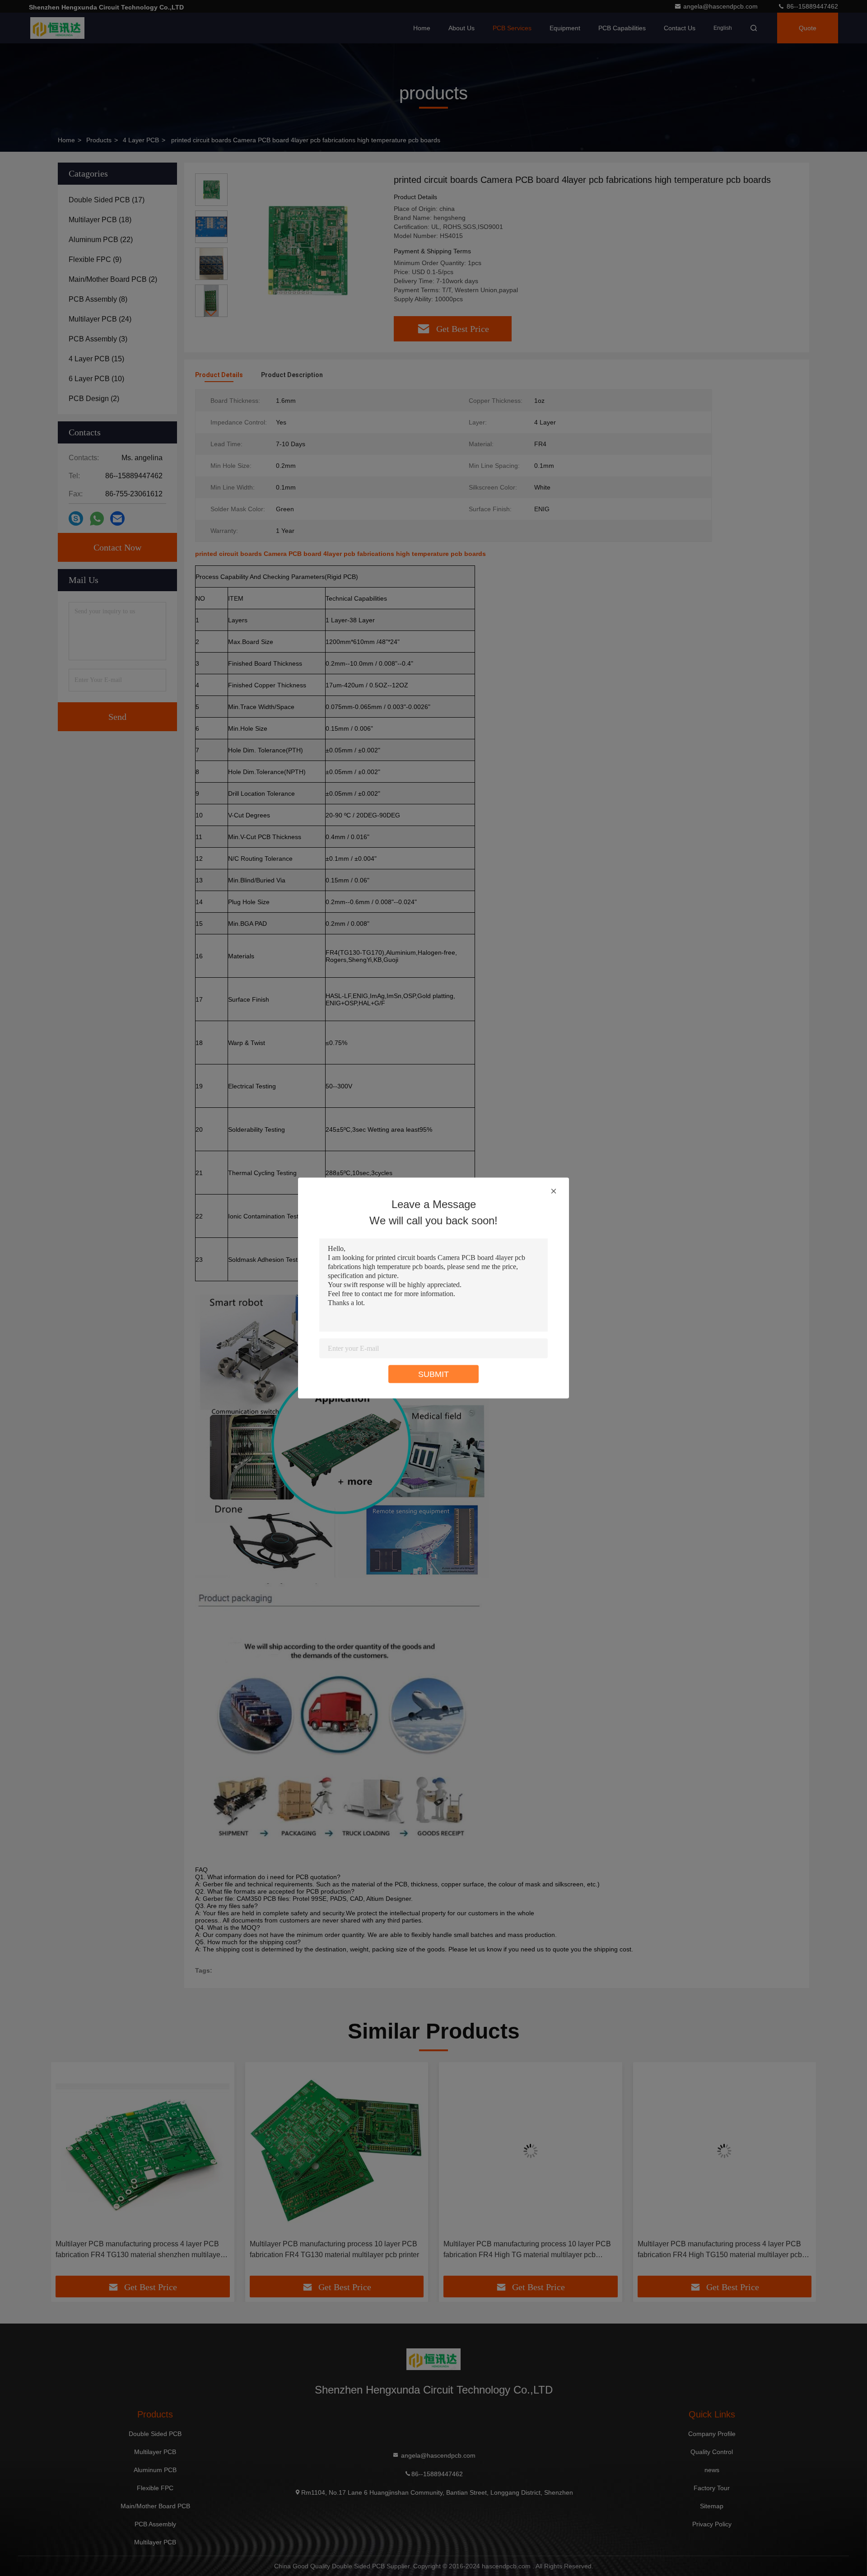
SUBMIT (433, 1374)
